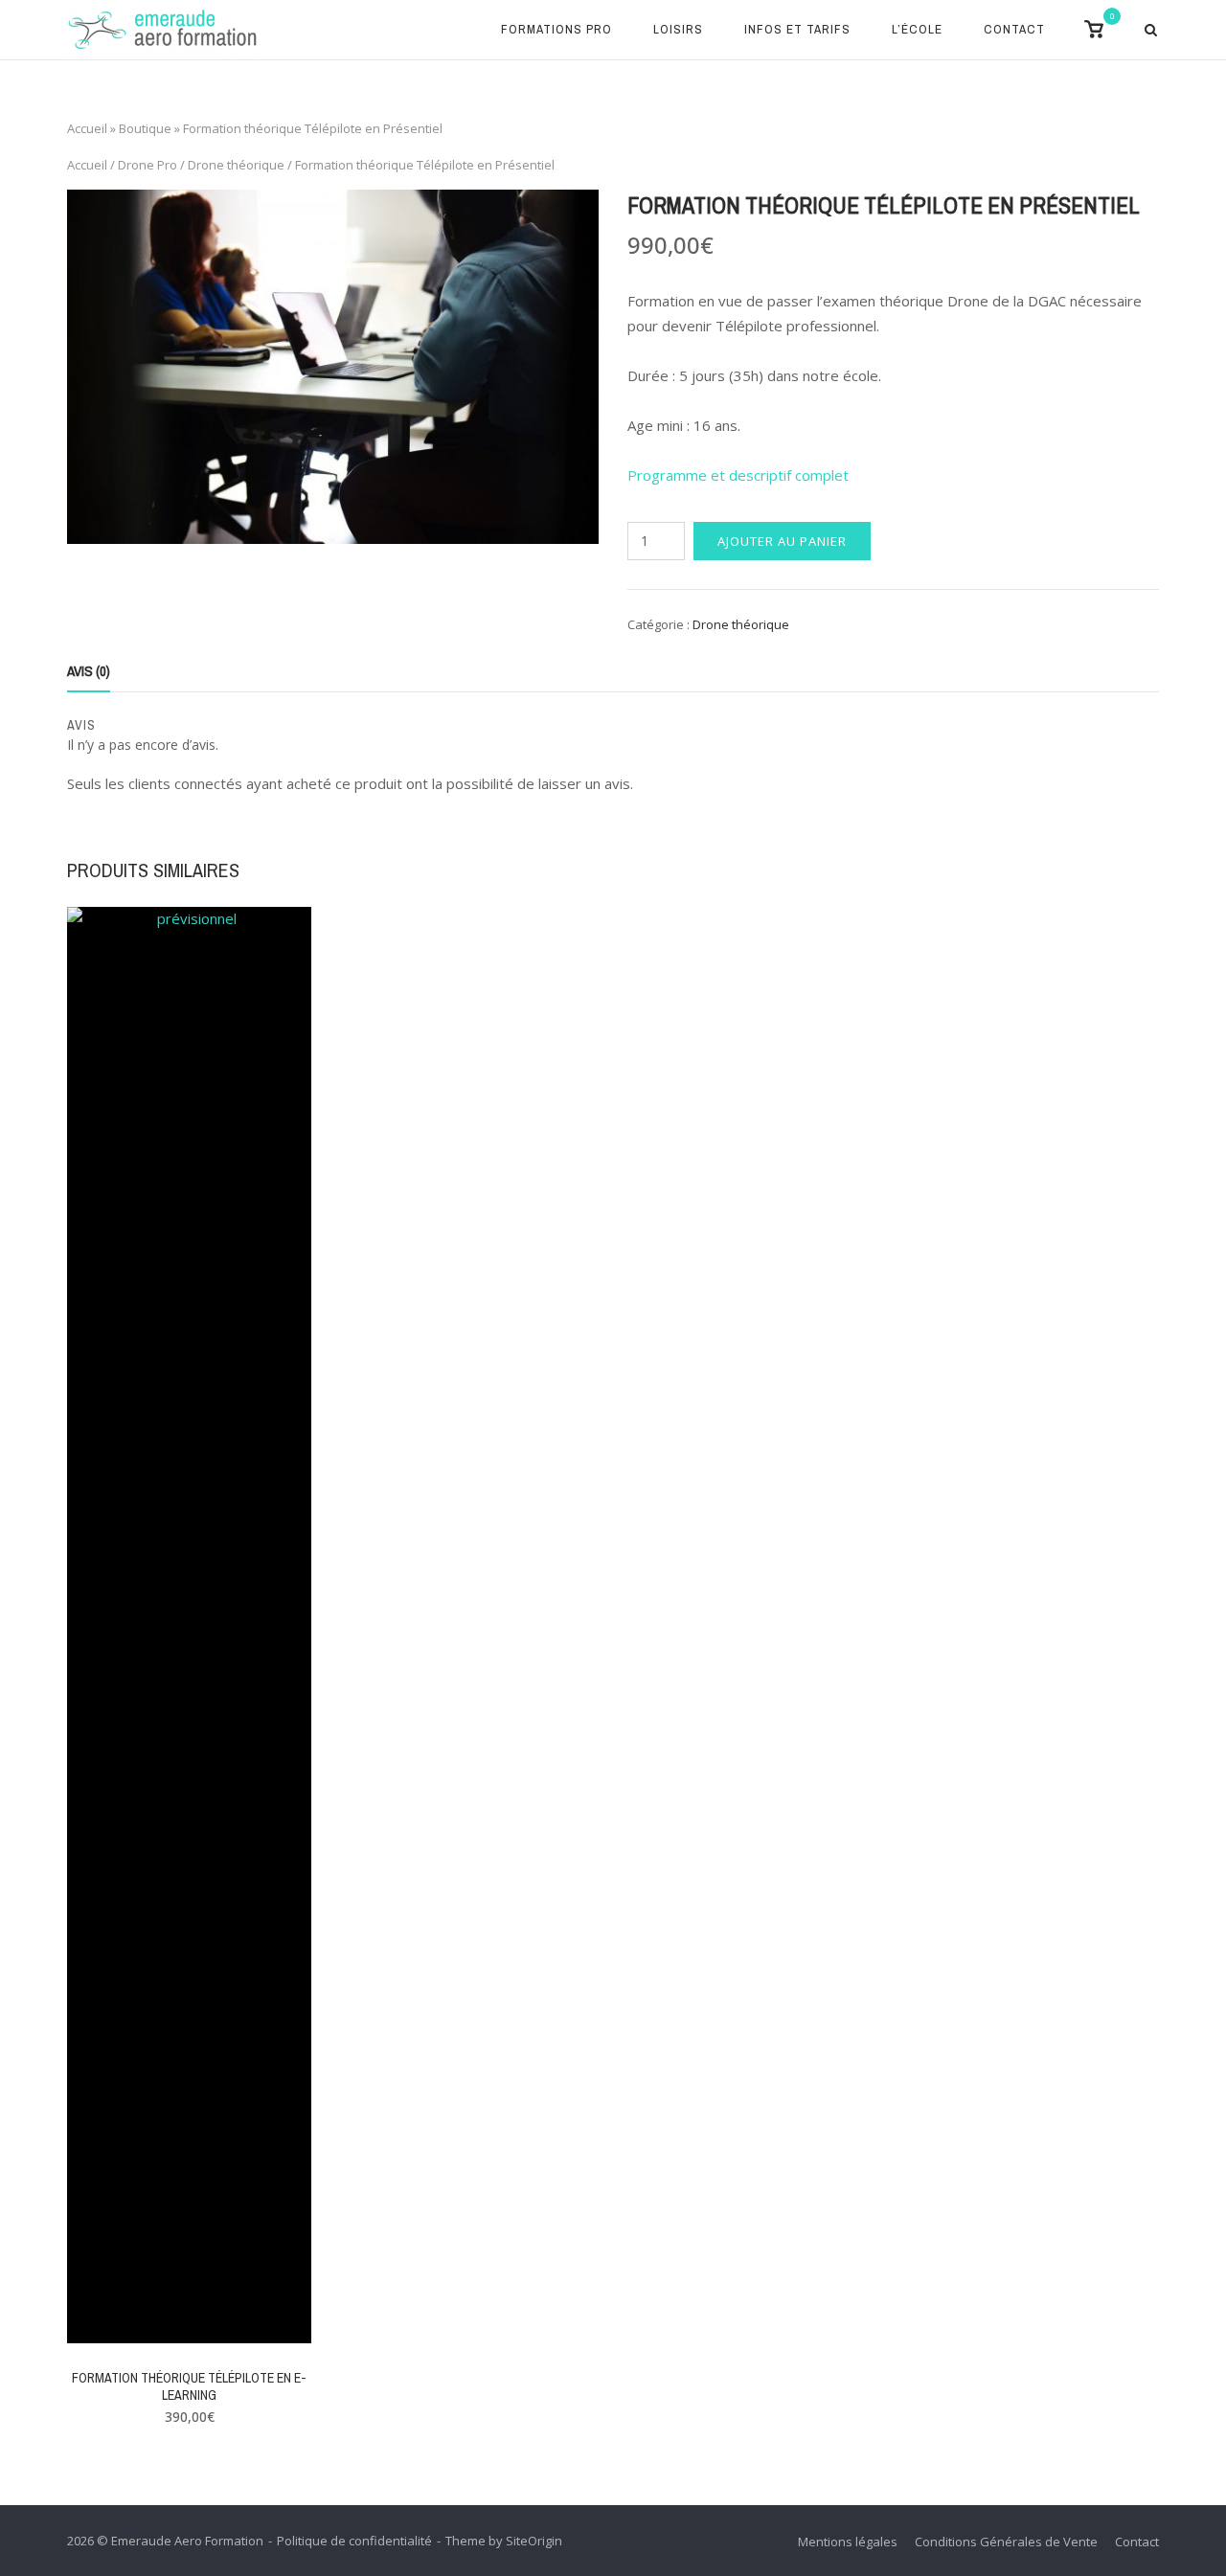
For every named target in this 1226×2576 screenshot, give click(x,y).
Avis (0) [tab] (89, 671)
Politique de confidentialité (354, 2541)
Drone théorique (236, 165)
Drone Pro (148, 165)
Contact (1014, 29)
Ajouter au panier (782, 541)
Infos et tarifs (797, 29)
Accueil (87, 128)
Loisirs (678, 29)
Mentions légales (848, 2542)
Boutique (145, 128)
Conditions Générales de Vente (1006, 2542)
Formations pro (556, 29)
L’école (917, 29)
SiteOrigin (534, 2541)
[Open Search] (1151, 32)
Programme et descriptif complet (738, 475)
